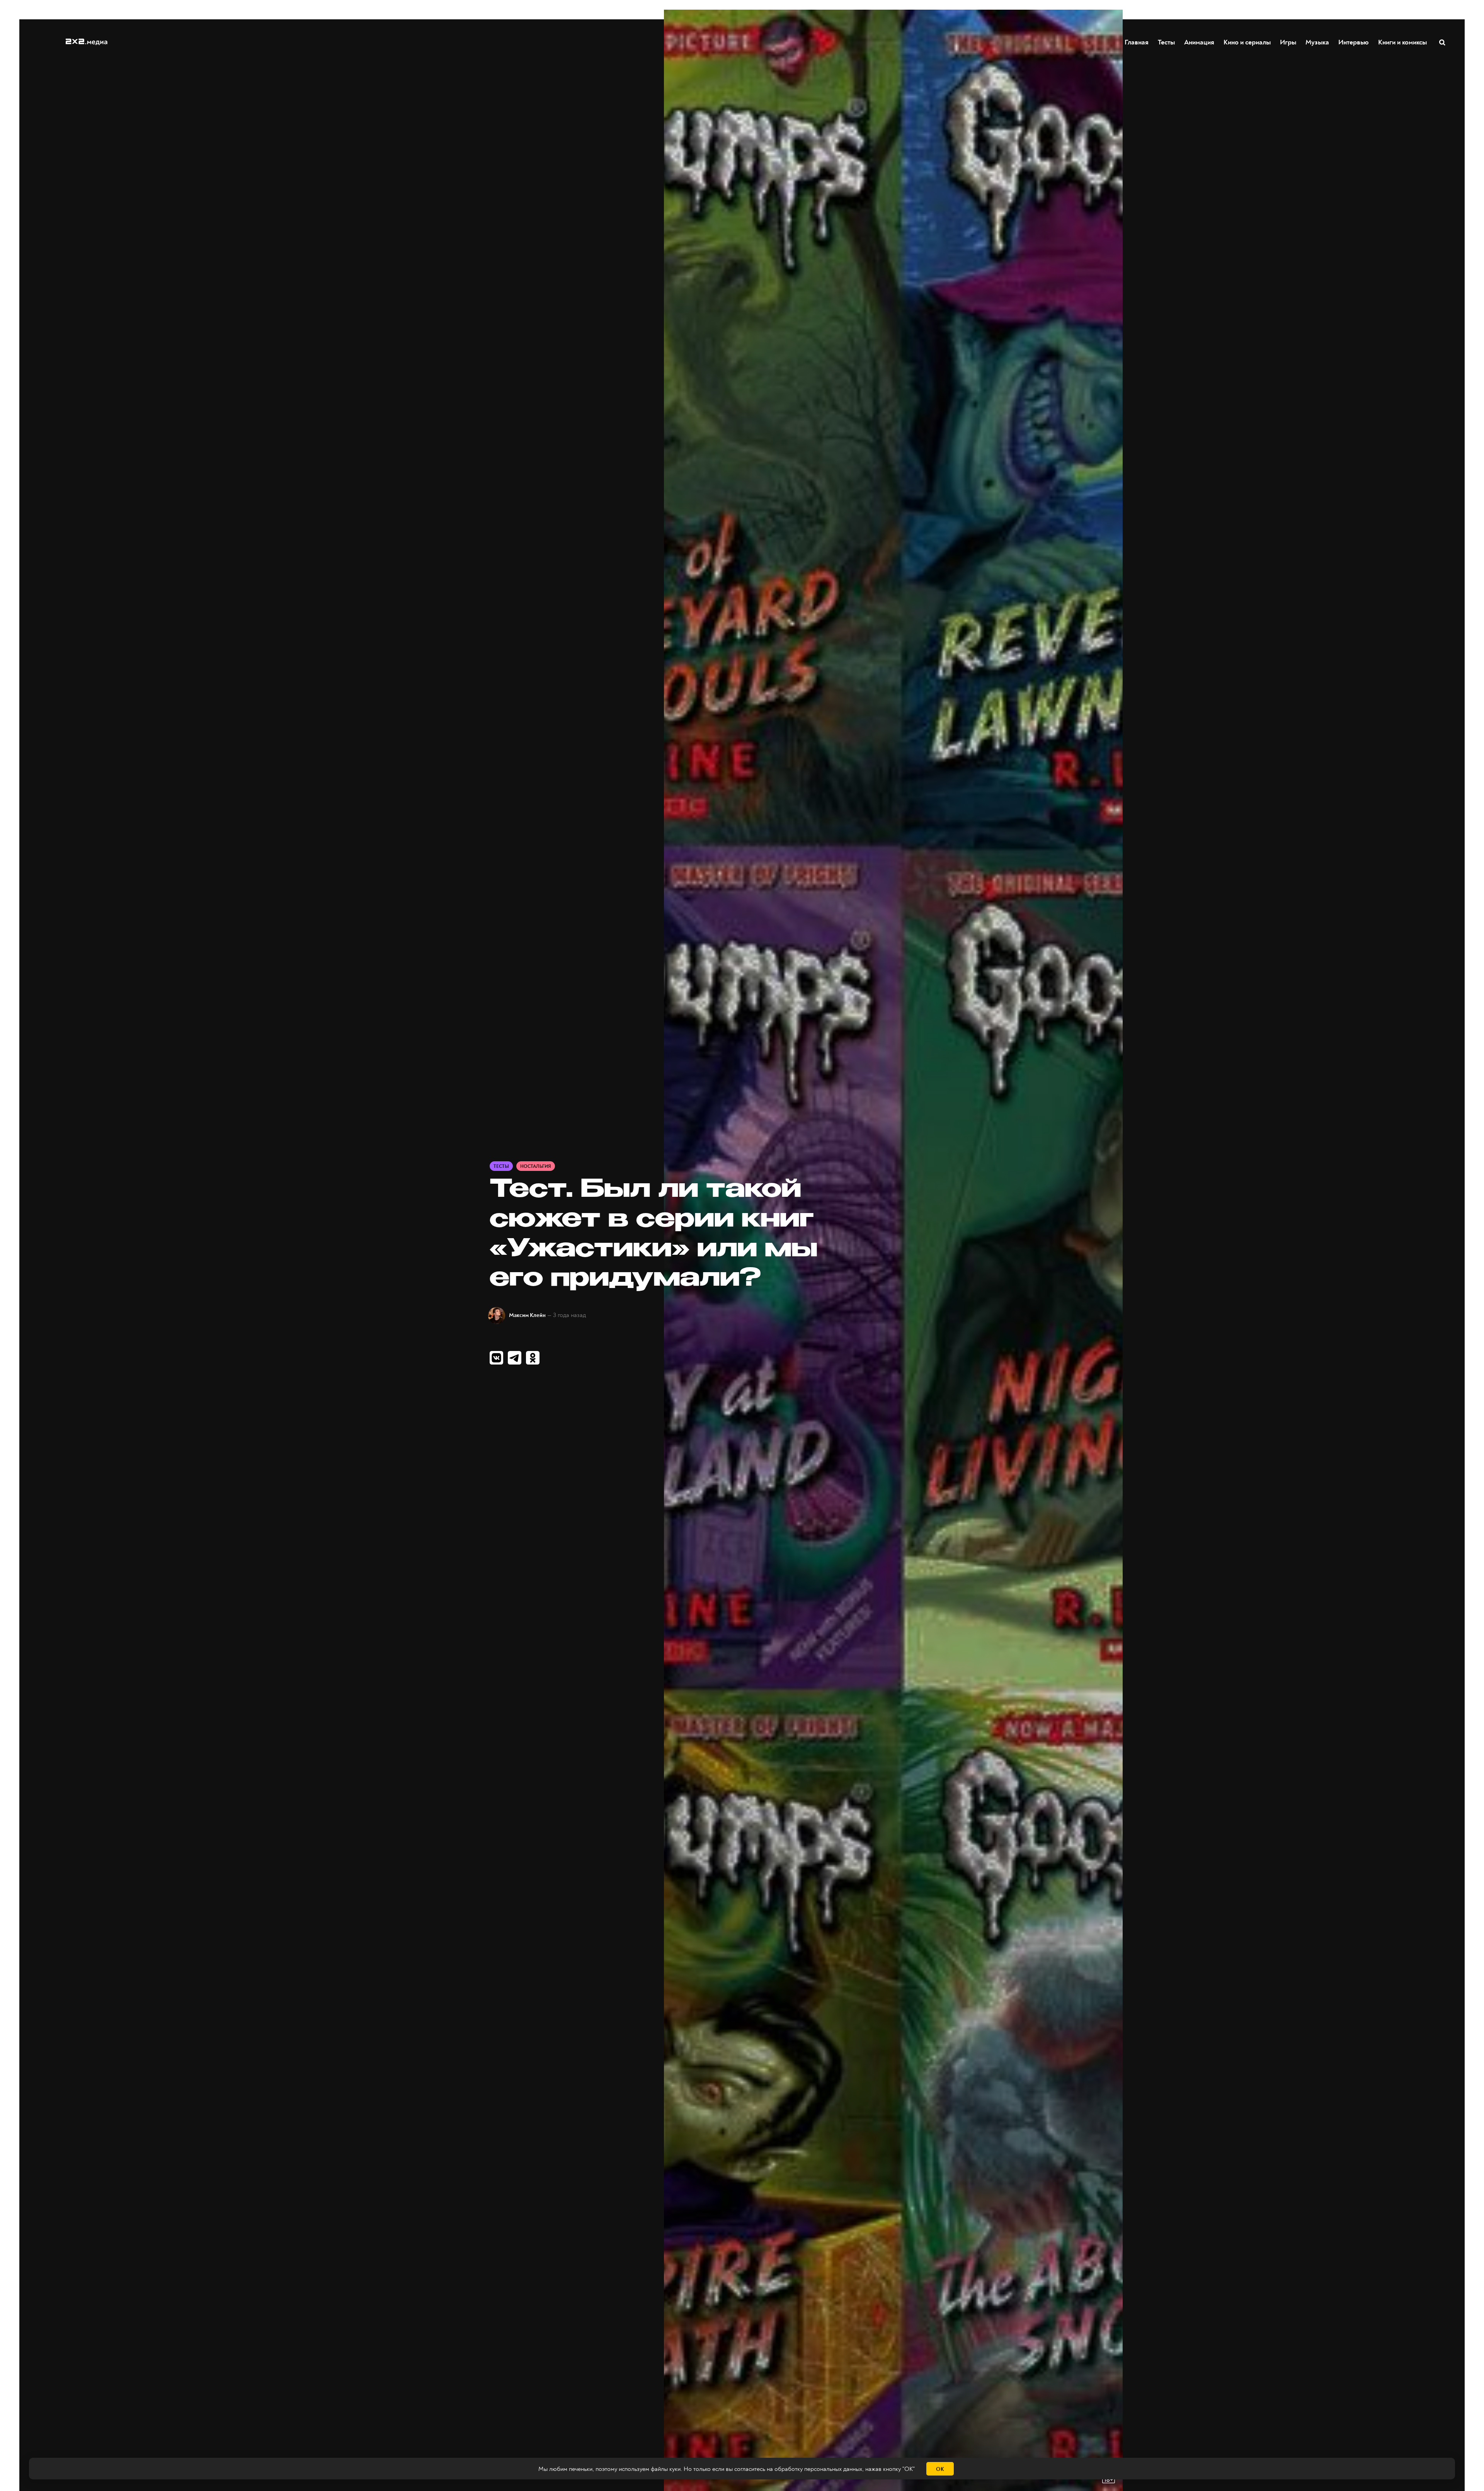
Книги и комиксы (1402, 42)
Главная (1137, 42)
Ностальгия (536, 1166)
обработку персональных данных (818, 2469)
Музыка (1317, 42)
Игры (1288, 42)
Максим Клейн (527, 1315)
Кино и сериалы (1247, 42)
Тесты (1166, 42)
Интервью (1354, 42)
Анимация (1199, 42)
